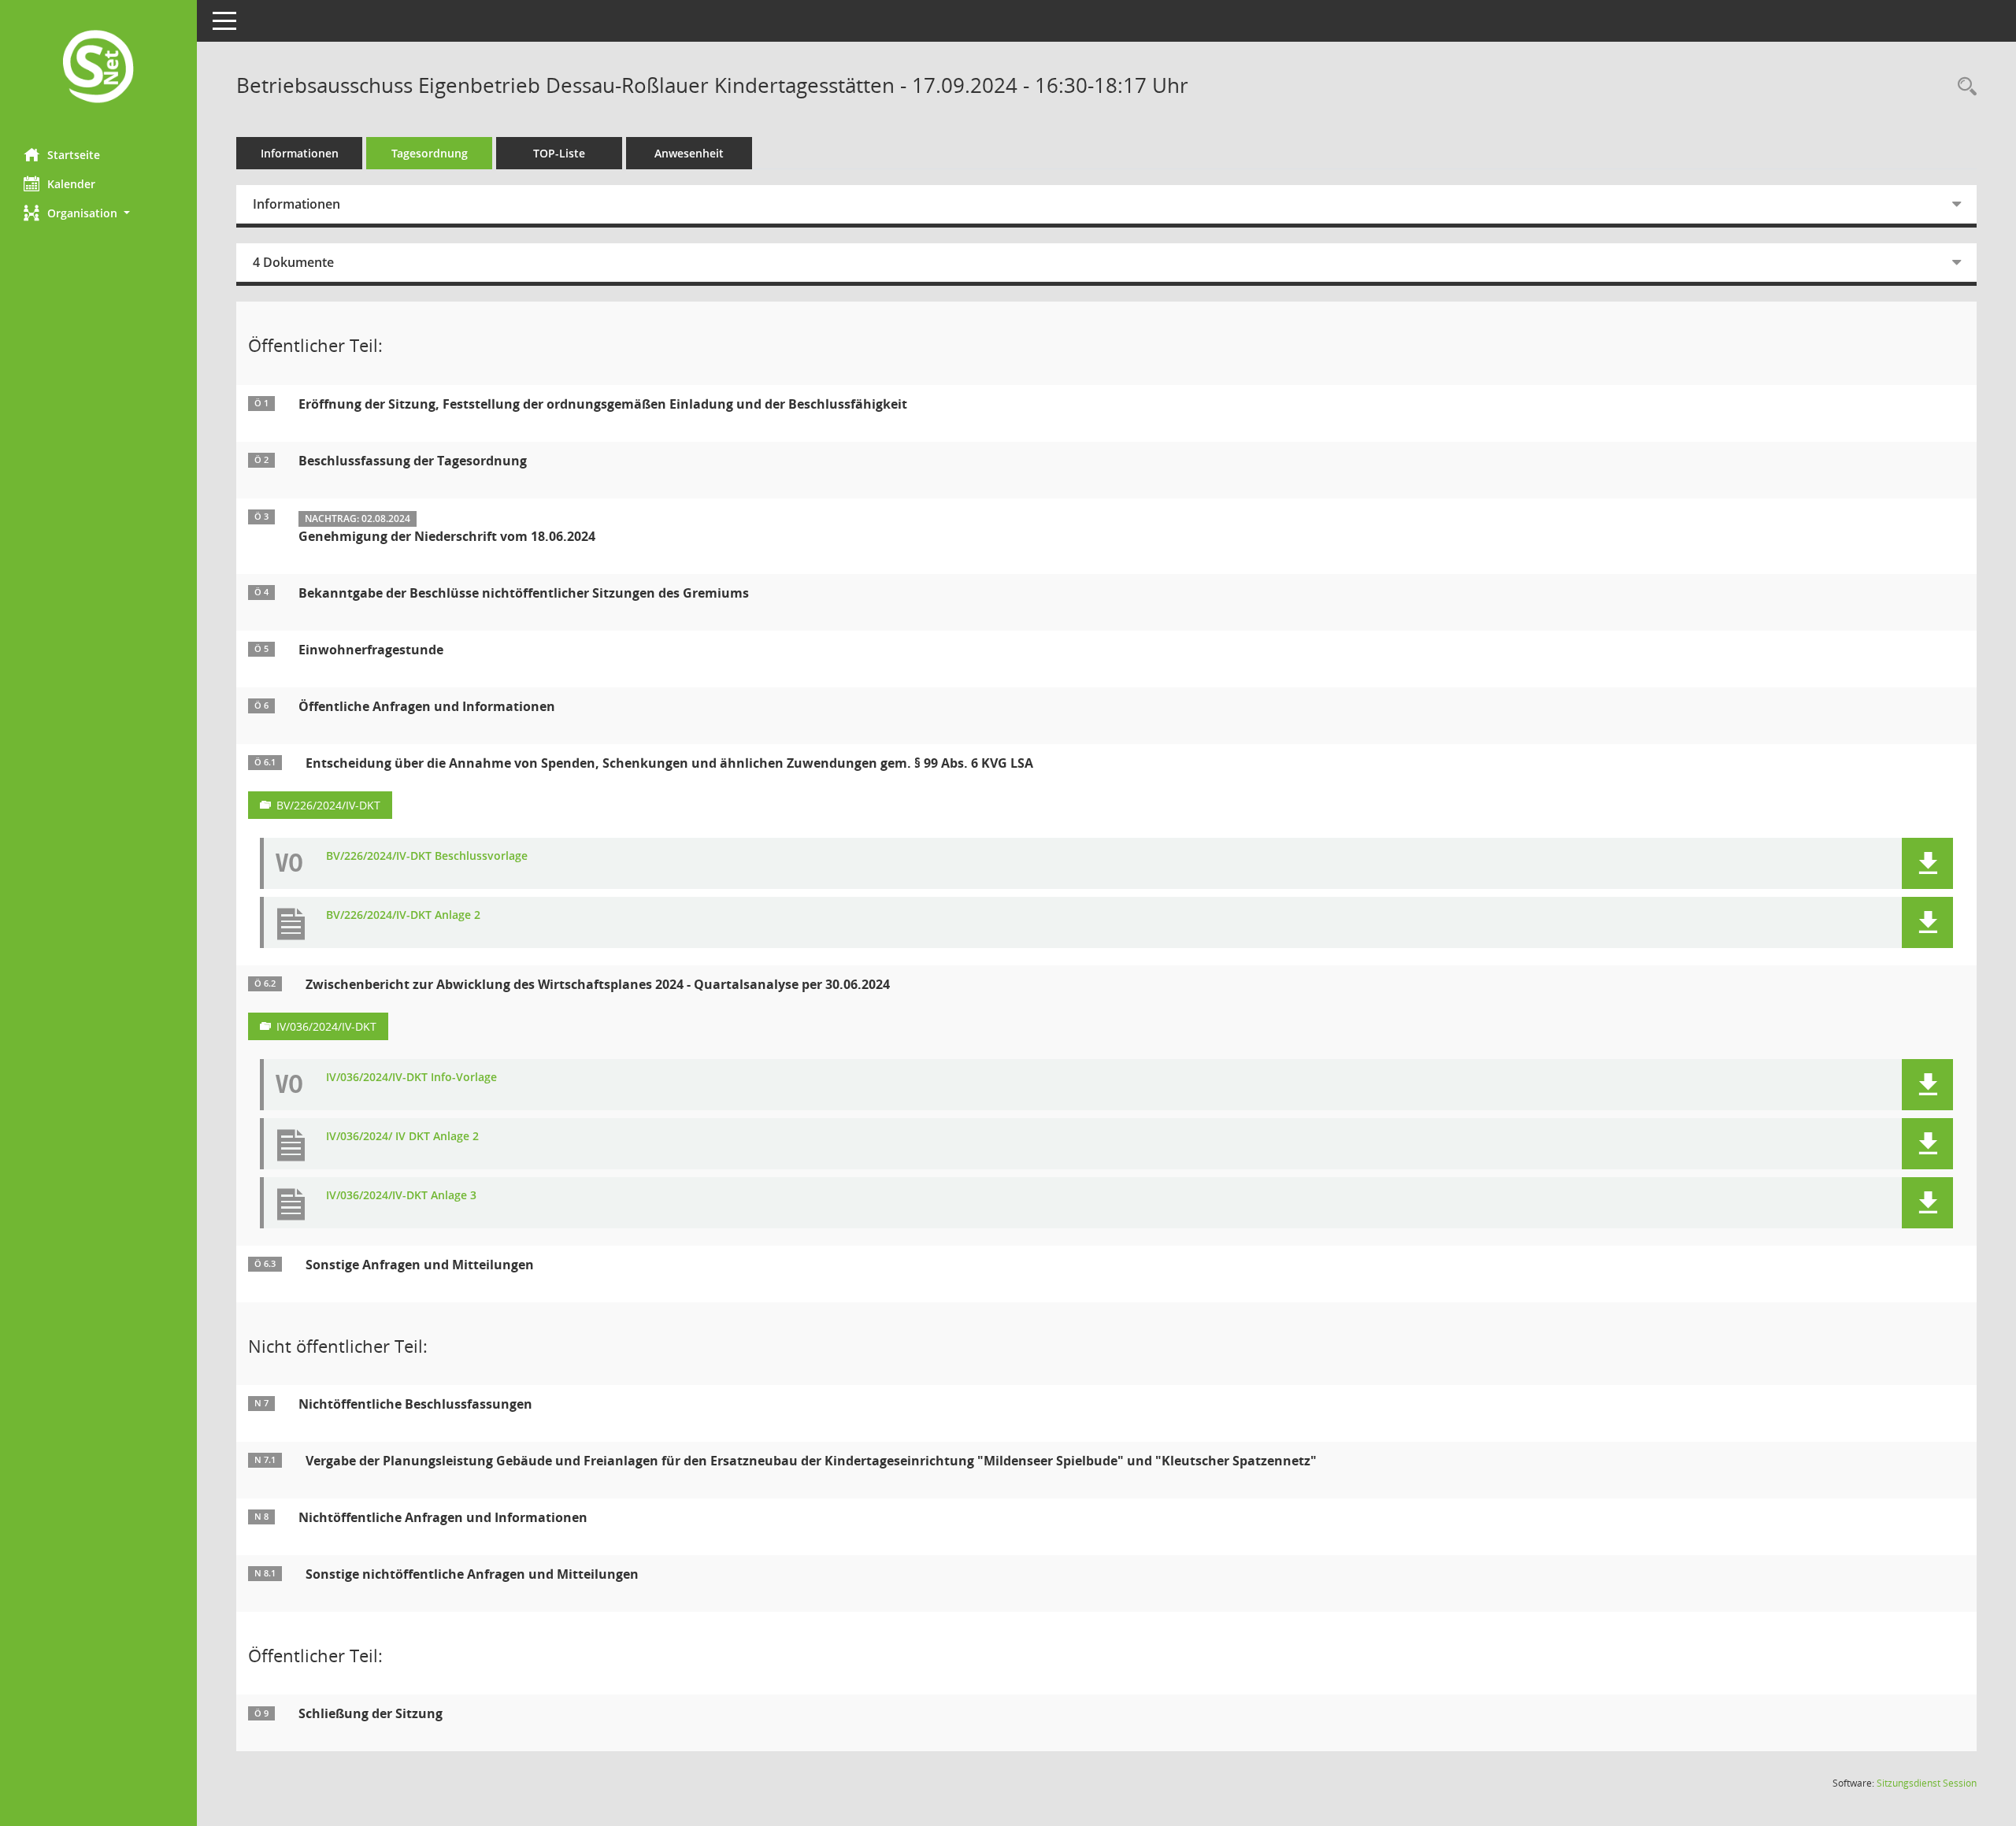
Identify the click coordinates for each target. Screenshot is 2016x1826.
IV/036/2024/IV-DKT (326, 1026)
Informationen (300, 153)
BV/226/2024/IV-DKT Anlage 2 (403, 915)
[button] (98, 213)
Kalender (71, 184)
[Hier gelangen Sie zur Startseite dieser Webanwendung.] (98, 68)
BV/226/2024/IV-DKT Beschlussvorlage (427, 856)
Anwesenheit (689, 153)
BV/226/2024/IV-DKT (328, 805)
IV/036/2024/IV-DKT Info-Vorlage (411, 1078)
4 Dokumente (293, 262)
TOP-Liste (559, 153)
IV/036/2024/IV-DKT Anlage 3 (401, 1196)
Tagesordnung (430, 153)
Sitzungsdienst (1927, 1783)
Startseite (74, 155)
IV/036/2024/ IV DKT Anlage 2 (402, 1137)
